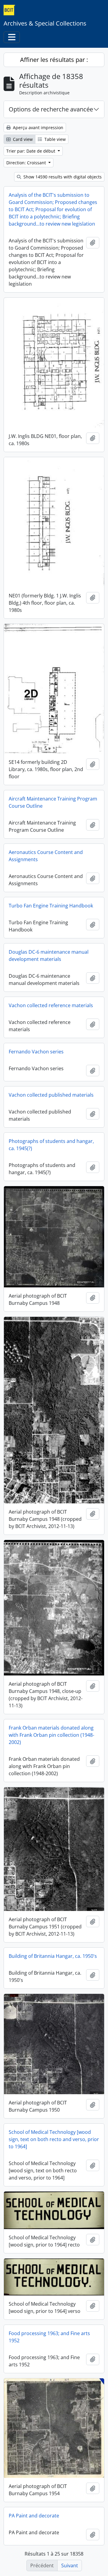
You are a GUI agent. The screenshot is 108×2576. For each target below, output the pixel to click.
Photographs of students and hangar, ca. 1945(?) (51, 1145)
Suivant (70, 2565)
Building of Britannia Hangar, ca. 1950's (53, 1956)
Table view (54, 139)
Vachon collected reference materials (51, 1005)
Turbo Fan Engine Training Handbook (51, 906)
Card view (22, 139)
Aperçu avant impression (37, 128)
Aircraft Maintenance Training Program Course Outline (53, 802)
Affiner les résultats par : (54, 60)
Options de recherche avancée (51, 109)
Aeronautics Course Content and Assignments (46, 856)
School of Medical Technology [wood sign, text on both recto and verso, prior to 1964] (54, 2139)
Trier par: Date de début (31, 151)
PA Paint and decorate (34, 2516)
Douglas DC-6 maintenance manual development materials (49, 955)
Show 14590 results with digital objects (62, 177)
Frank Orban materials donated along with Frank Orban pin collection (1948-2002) (51, 1735)
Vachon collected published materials (51, 1095)
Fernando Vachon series (36, 1052)
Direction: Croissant (27, 163)
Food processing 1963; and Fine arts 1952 (49, 2337)
